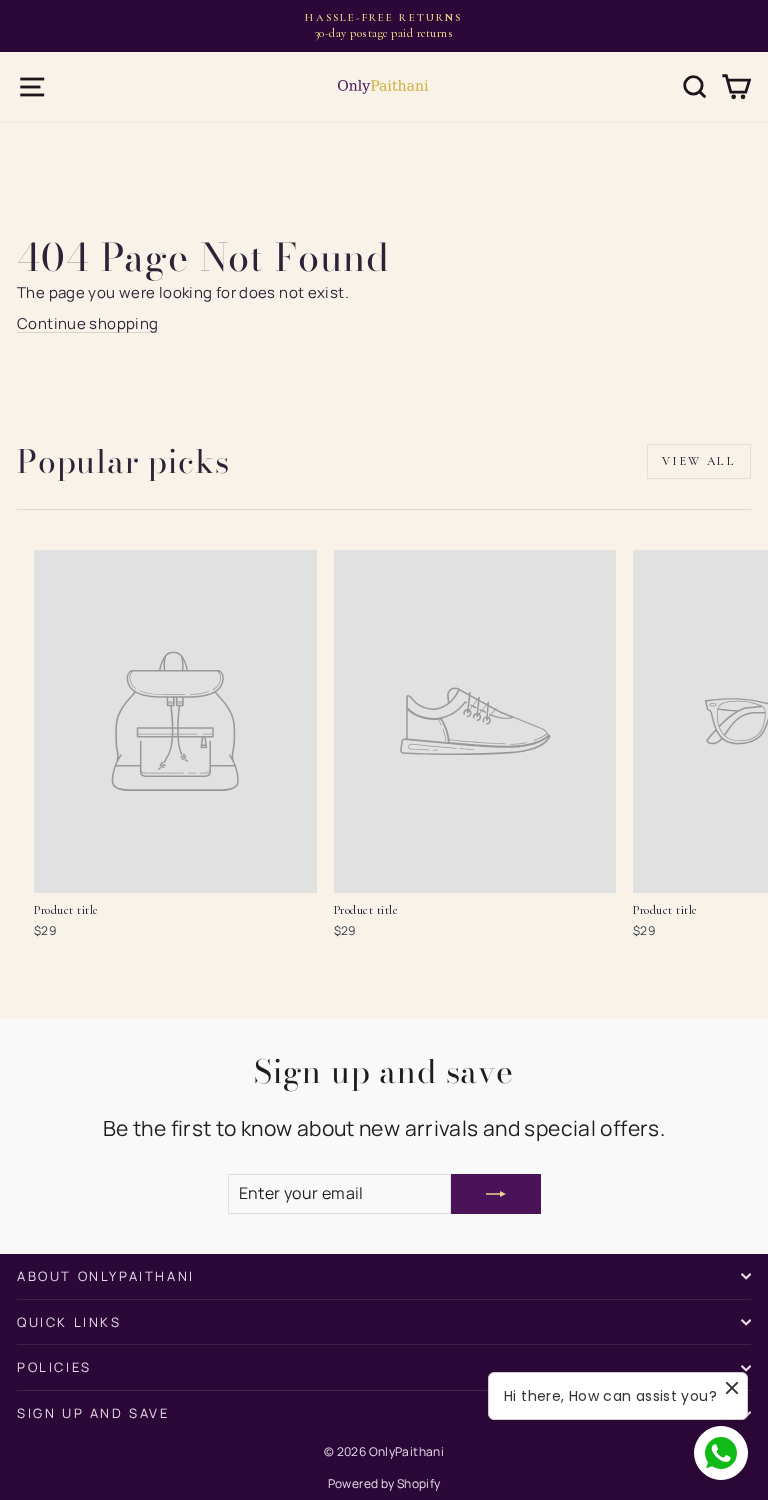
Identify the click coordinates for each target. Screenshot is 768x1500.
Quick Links (69, 1322)
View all (699, 461)
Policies (54, 1367)
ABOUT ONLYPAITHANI (106, 1276)
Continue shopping (87, 323)
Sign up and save (93, 1413)
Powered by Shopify (384, 1483)
